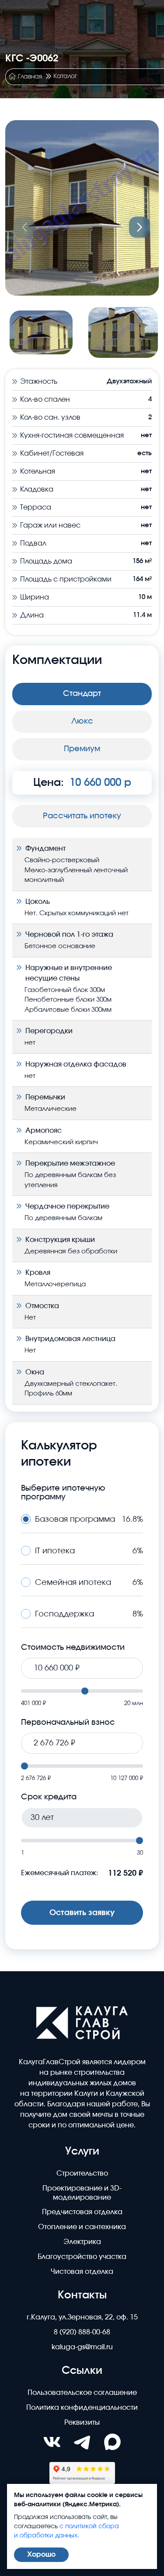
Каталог (65, 76)
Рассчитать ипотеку (82, 816)
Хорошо (41, 2555)
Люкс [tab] (82, 721)
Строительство (82, 2173)
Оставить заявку (82, 1913)
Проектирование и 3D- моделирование (82, 2193)
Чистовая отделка (82, 2272)
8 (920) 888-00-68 (82, 2332)
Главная (30, 77)
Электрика (82, 2242)
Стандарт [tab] (82, 694)
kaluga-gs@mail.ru (82, 2347)
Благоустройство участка (82, 2257)
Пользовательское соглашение (82, 2393)
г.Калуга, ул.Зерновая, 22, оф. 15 (82, 2317)
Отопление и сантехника (82, 2227)
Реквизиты (82, 2423)
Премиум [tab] (82, 749)
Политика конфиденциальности (82, 2408)
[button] (140, 227)
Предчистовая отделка (82, 2212)
